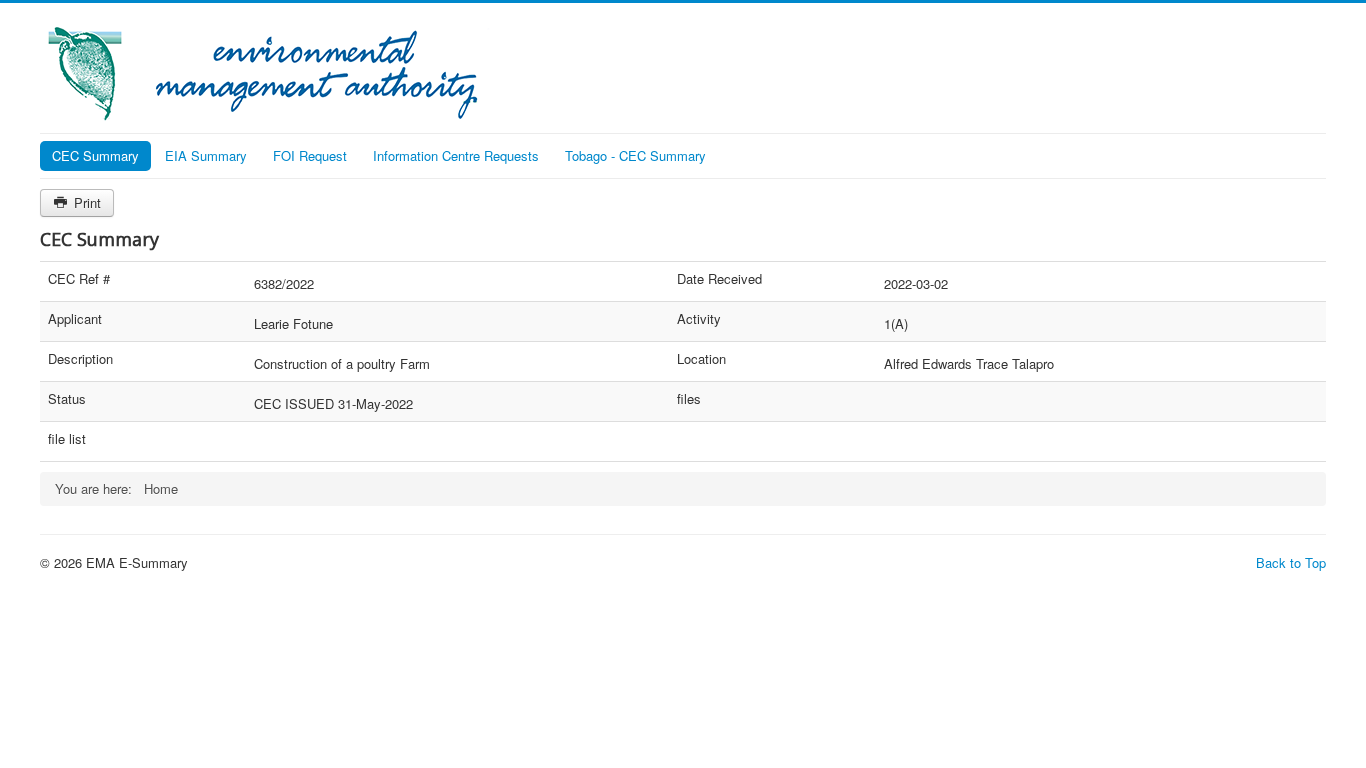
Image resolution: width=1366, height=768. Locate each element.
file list (67, 439)
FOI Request (310, 155)
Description (80, 359)
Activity (699, 319)
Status (67, 399)
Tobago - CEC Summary (635, 155)
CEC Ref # (79, 279)
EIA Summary (206, 155)
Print (85, 202)
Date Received (719, 279)
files (689, 399)
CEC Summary (95, 155)
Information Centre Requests (456, 155)
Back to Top (1291, 562)
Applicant (75, 319)
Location (701, 359)
